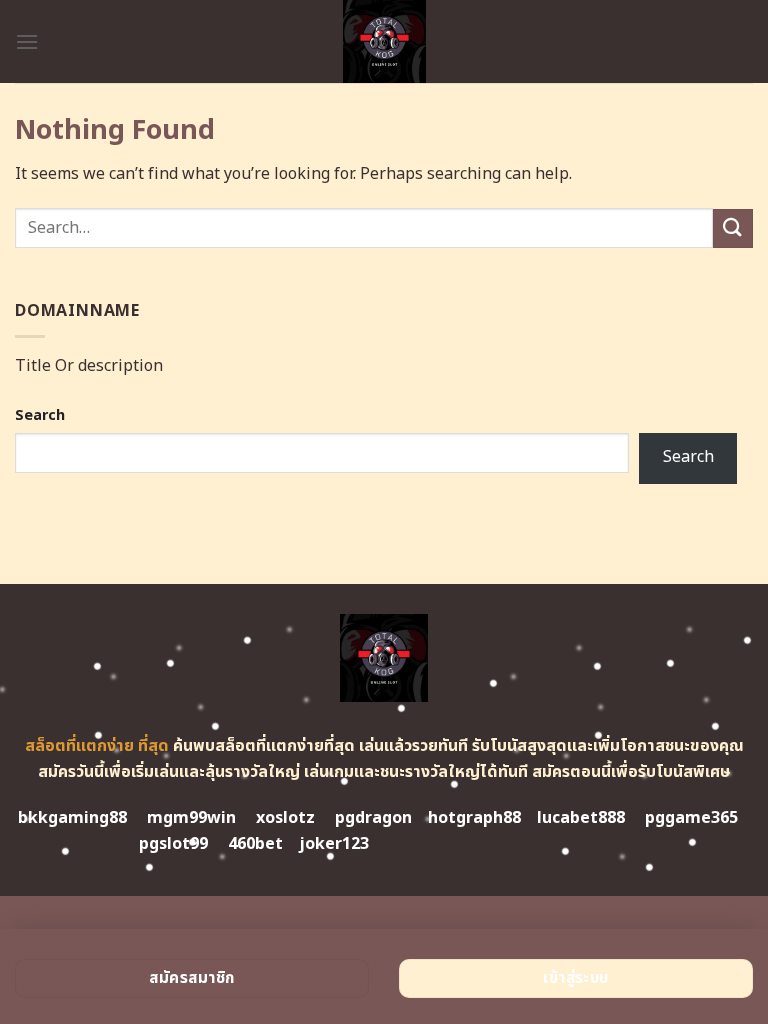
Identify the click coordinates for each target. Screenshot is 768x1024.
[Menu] (27, 41)
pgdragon (373, 818)
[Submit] (733, 228)
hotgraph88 (474, 818)
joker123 (334, 844)
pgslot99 (173, 844)
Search (40, 415)
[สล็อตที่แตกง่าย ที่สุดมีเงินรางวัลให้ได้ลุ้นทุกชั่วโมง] (384, 41)
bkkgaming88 (72, 818)
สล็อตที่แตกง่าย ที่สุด (97, 746)
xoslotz (285, 818)
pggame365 (691, 818)
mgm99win (191, 818)
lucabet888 (581, 818)
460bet (255, 844)
